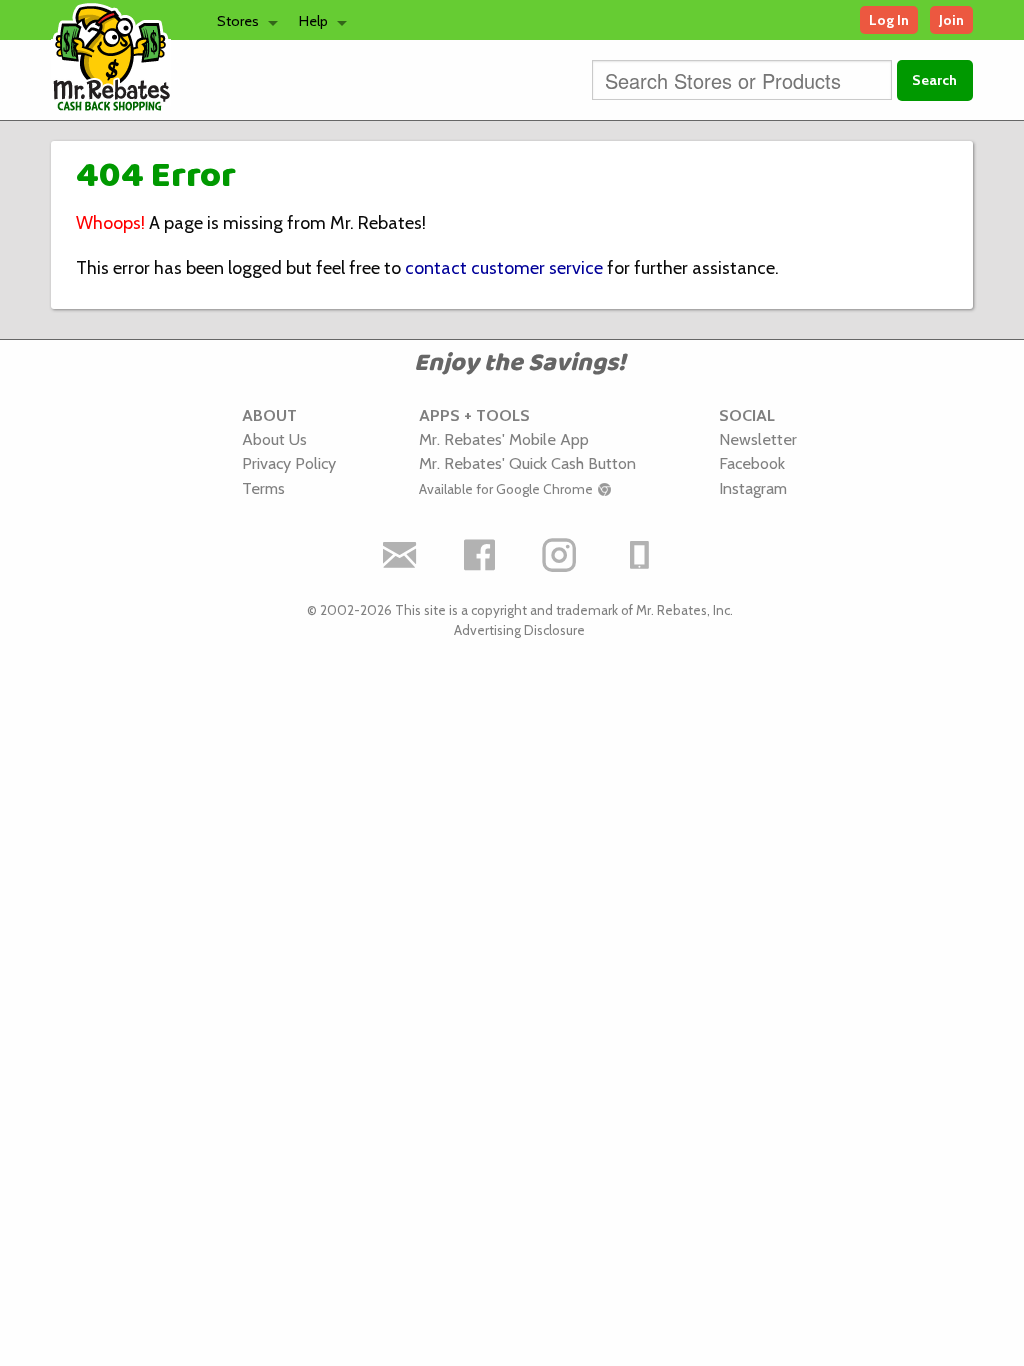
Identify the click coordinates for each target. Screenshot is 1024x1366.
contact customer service (504, 268)
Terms (263, 488)
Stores (238, 21)
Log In (889, 20)
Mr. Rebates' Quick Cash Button (527, 463)
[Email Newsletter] (400, 555)
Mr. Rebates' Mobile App (504, 439)
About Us (274, 439)
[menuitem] (242, 20)
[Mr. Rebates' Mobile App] (640, 555)
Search (934, 80)
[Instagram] (560, 555)
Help (313, 21)
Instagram (753, 488)
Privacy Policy (289, 463)
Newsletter (758, 439)
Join (951, 20)
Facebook (752, 463)
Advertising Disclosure (519, 630)
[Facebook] (480, 555)
